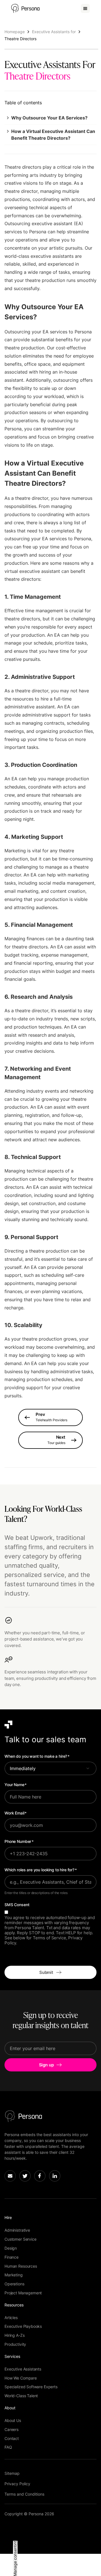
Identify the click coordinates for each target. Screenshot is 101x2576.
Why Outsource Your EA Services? (49, 118)
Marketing (14, 2275)
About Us (13, 2420)
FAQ (8, 2447)
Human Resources (21, 2266)
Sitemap (12, 2473)
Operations (14, 2284)
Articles (11, 2318)
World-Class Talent (21, 2396)
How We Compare (21, 2378)
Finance (12, 2257)
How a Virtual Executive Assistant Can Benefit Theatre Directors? (53, 135)
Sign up (46, 2065)
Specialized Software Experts (31, 2387)
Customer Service (20, 2239)
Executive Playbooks (23, 2326)
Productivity (15, 2344)
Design (11, 2248)
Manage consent (15, 2561)
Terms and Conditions (24, 2494)
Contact (12, 2438)
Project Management (23, 2293)
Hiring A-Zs (14, 2335)
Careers (12, 2429)
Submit (46, 1972)
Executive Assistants (23, 2369)
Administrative (17, 2230)
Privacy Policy (17, 2484)
